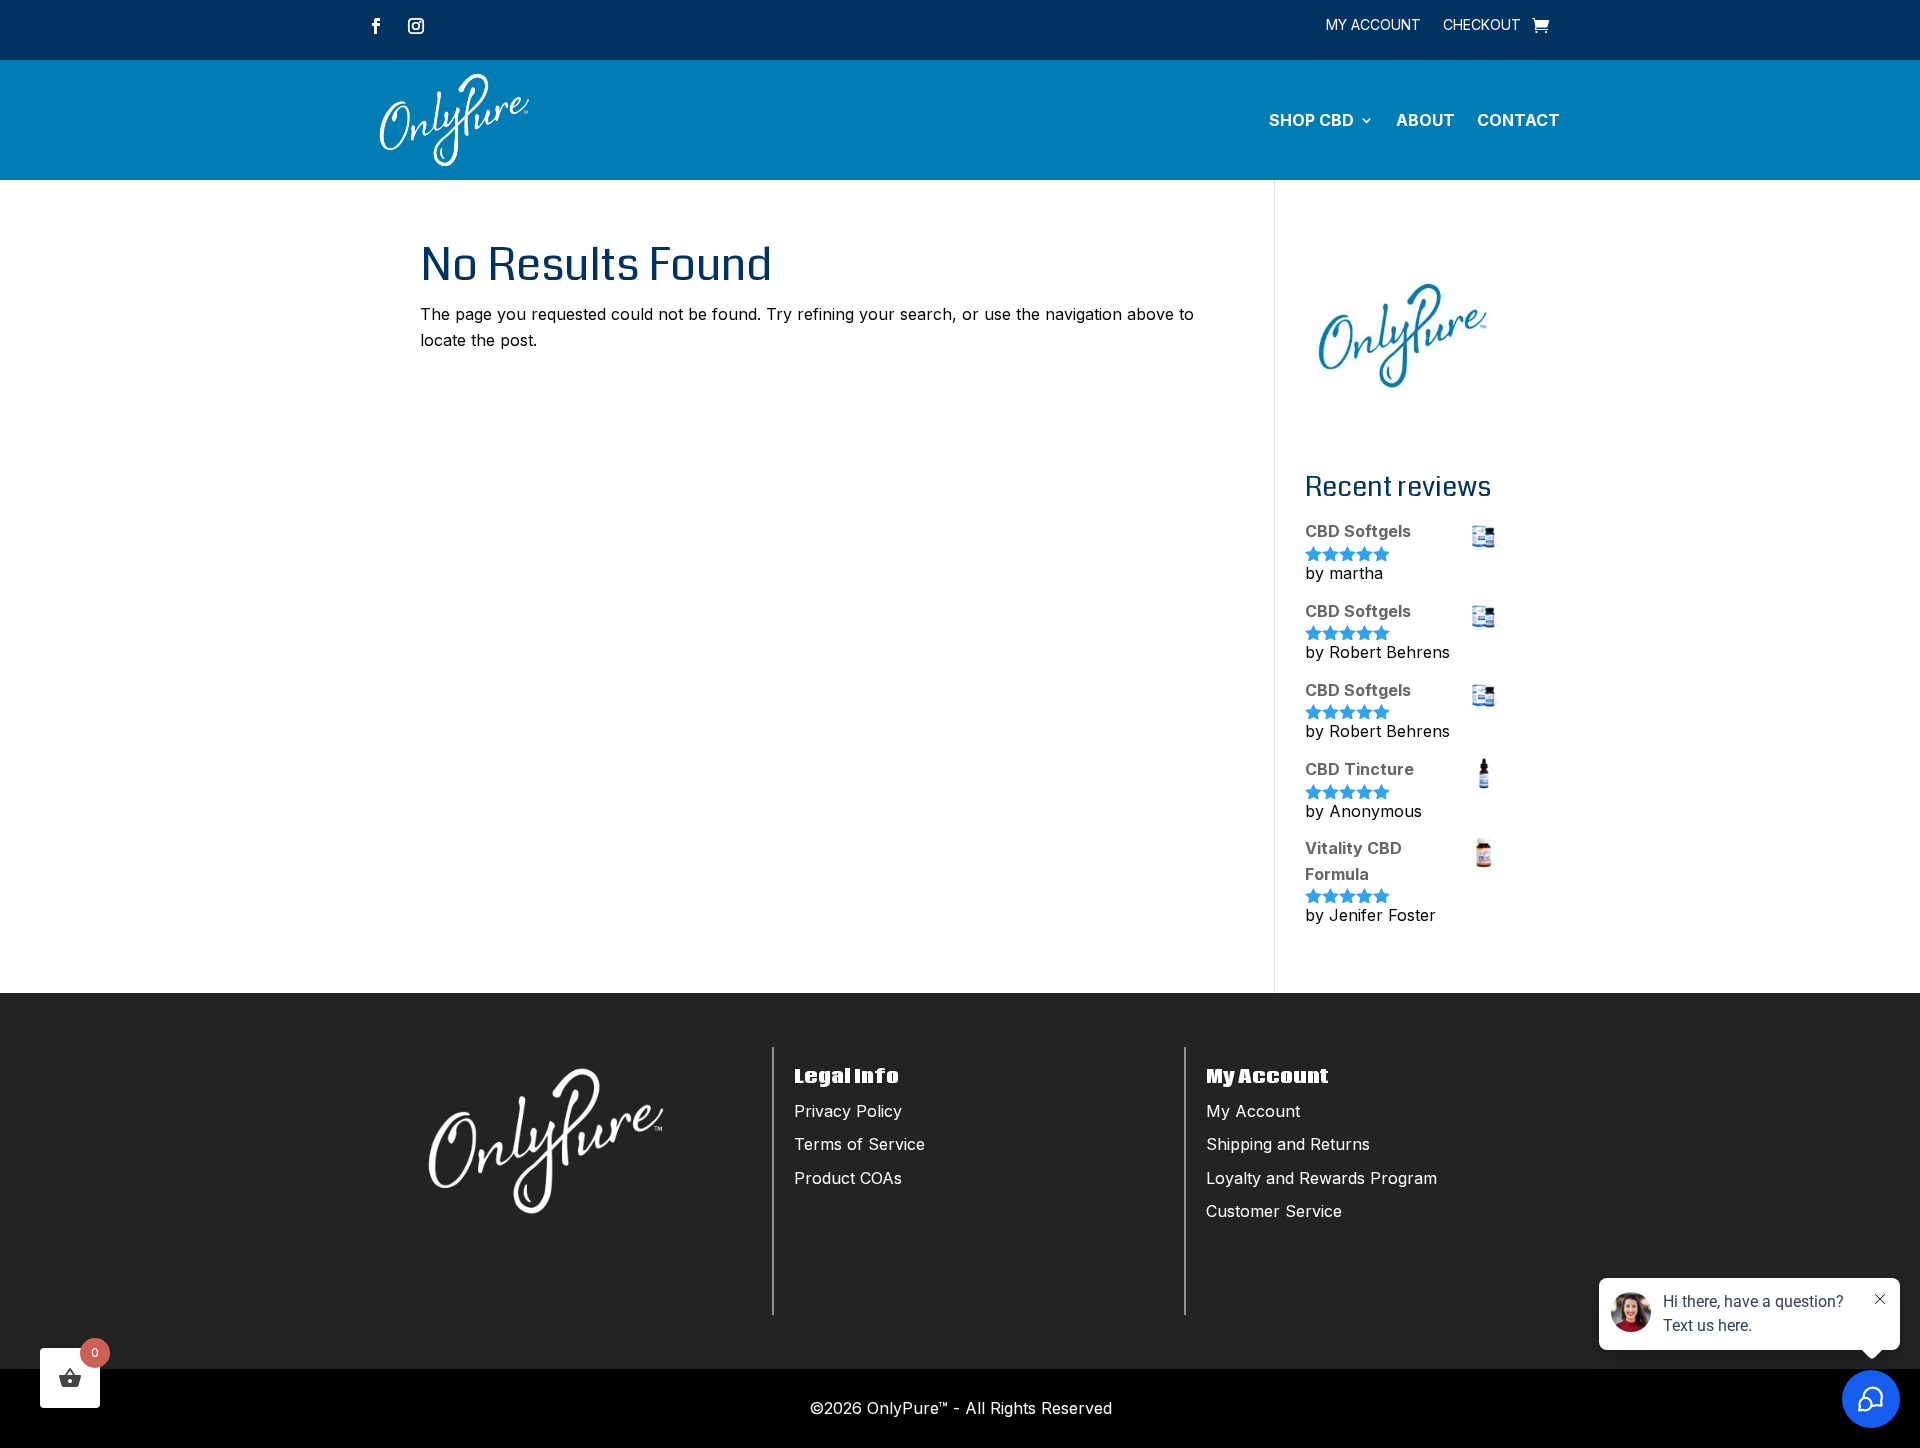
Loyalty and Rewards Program (1321, 1178)
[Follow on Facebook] (376, 26)
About (1425, 120)
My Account (1373, 25)
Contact (1518, 120)
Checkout (1482, 25)
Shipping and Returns (1288, 1144)
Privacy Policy (848, 1111)
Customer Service (1274, 1211)
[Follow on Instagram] (416, 26)
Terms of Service (859, 1144)
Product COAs (848, 1178)
